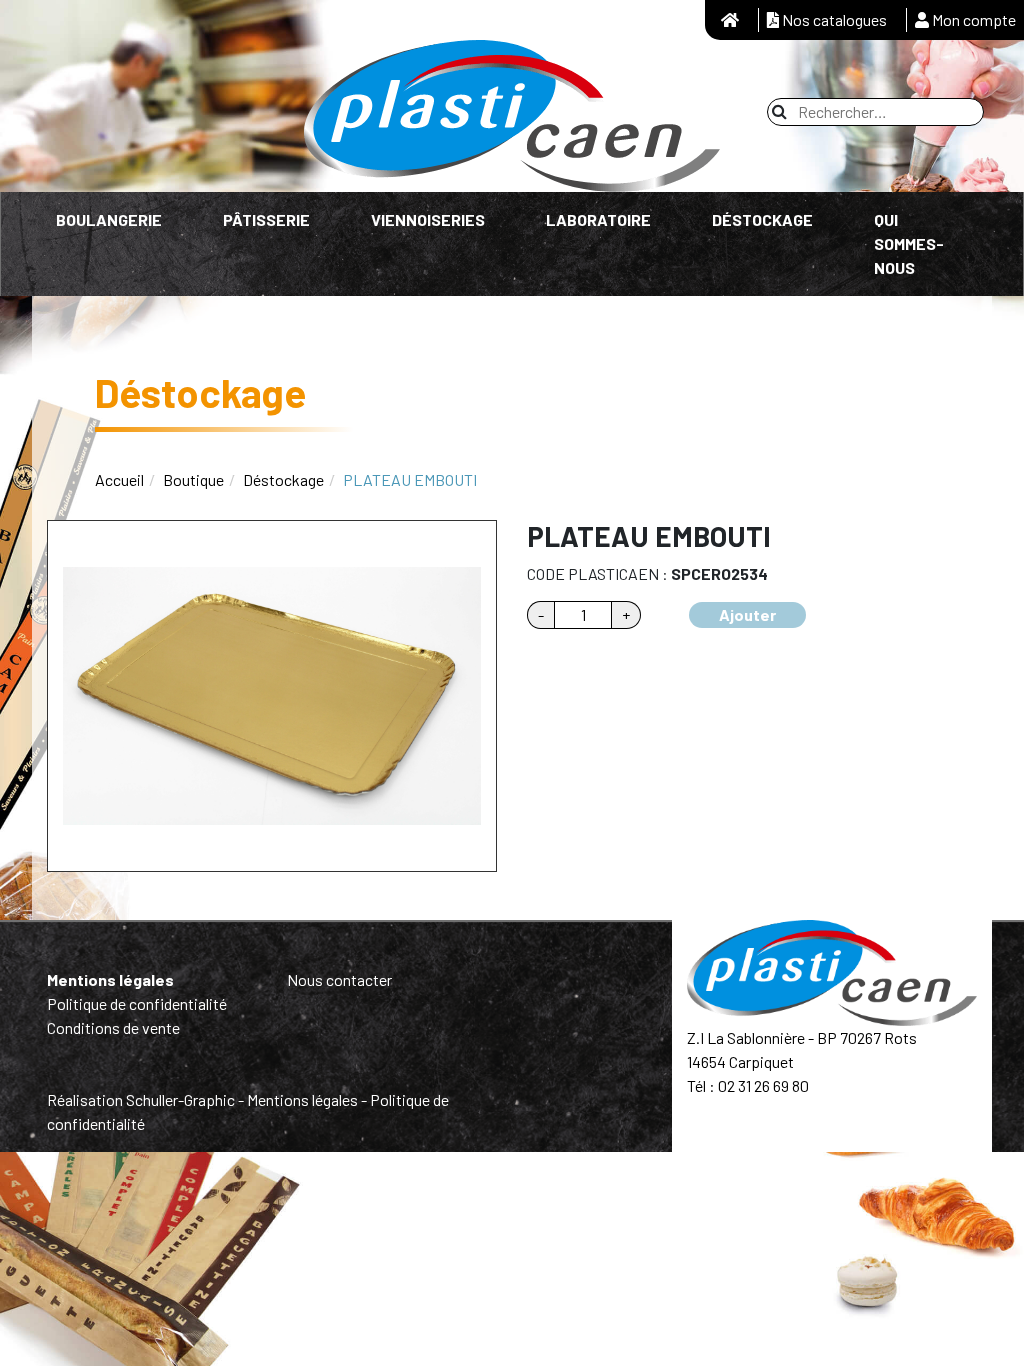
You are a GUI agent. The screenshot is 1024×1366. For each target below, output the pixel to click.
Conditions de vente (113, 1027)
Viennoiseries (428, 219)
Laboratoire (598, 219)
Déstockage (762, 219)
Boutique (193, 479)
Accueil (119, 479)
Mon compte (972, 19)
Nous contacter (339, 979)
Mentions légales (110, 979)
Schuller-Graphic (180, 1099)
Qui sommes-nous (909, 243)
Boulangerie (109, 219)
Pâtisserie (266, 219)
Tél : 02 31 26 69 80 (748, 1085)
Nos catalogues (833, 19)
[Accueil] (730, 20)
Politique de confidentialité (137, 1003)
